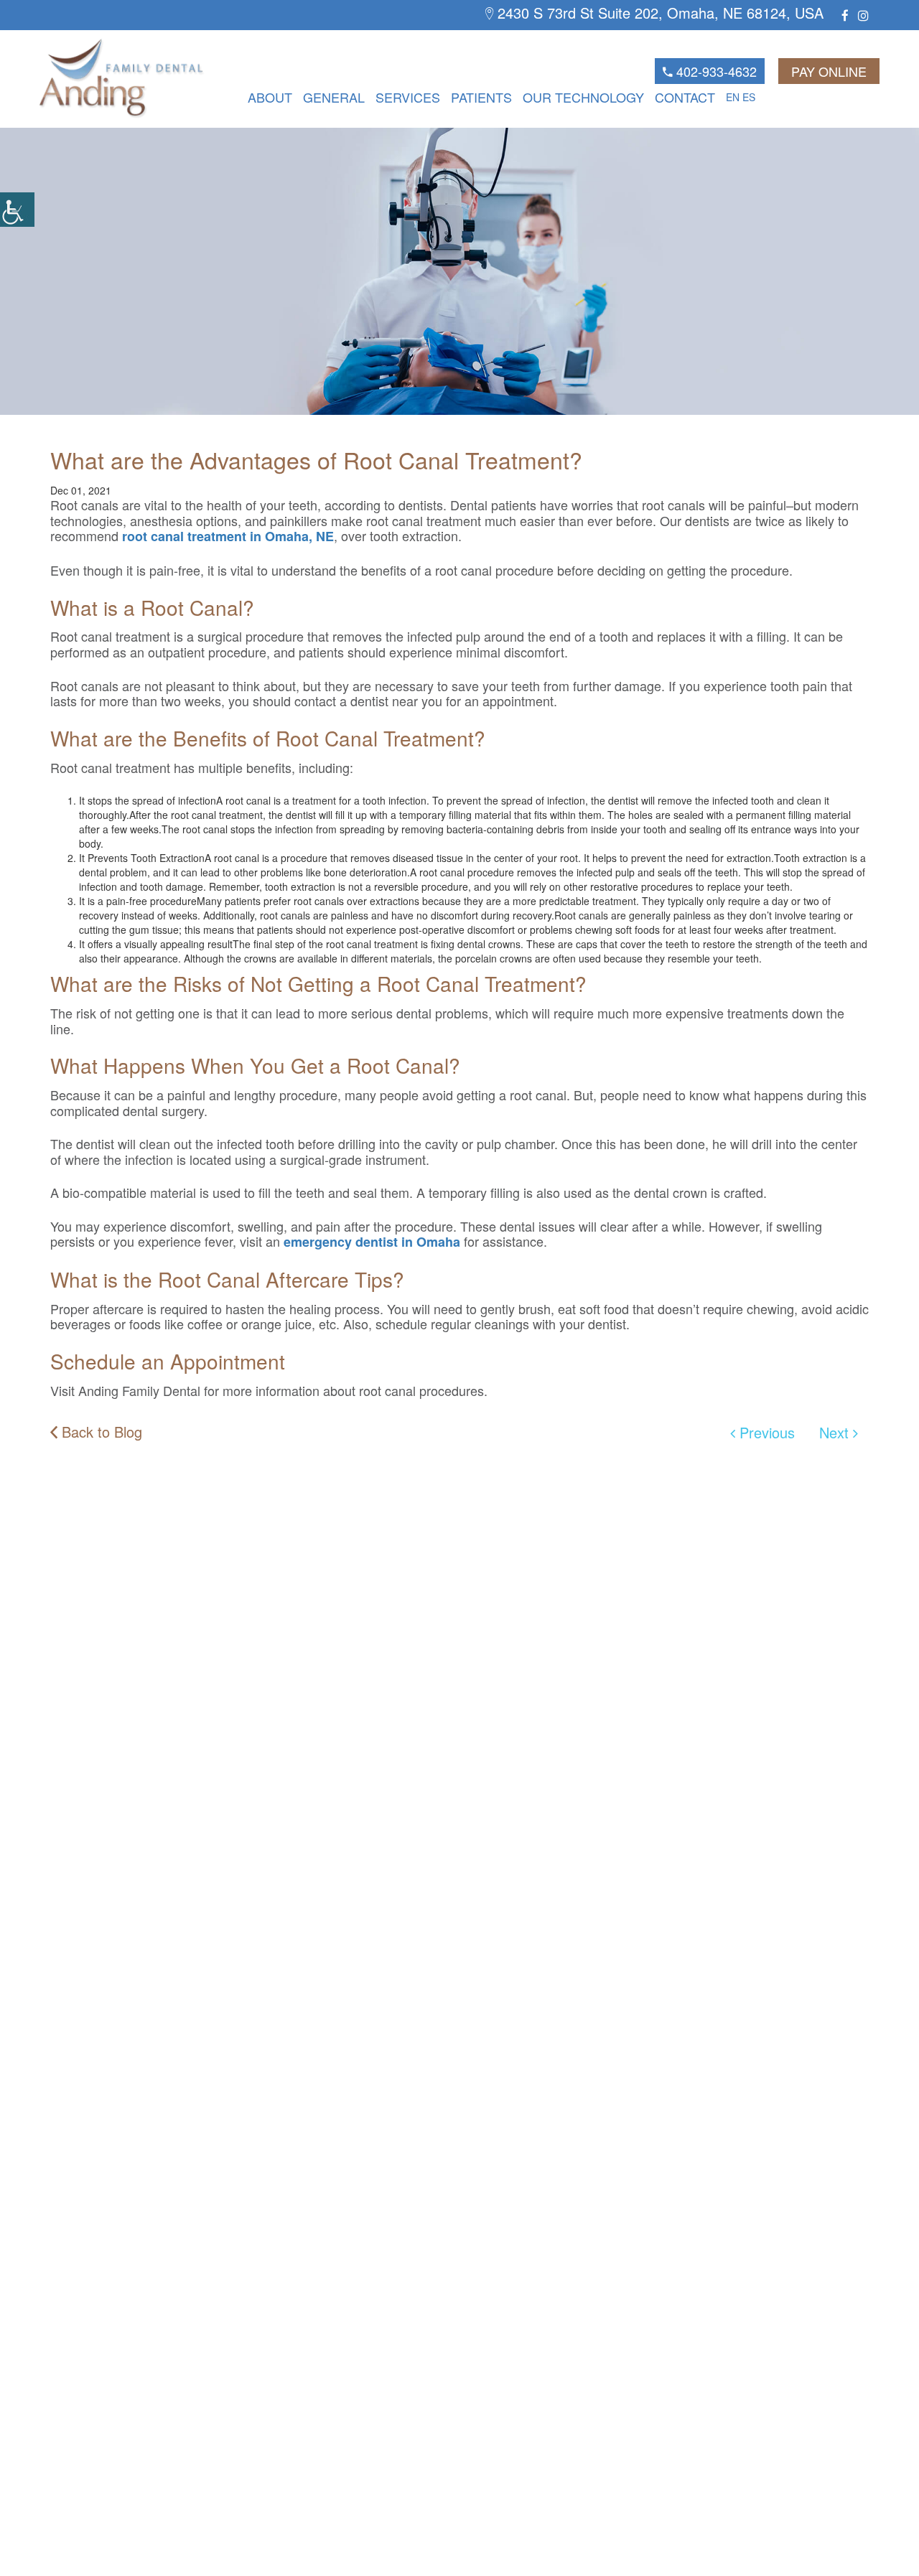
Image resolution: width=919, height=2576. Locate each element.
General (334, 97)
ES (749, 97)
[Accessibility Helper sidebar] (17, 210)
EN (733, 97)
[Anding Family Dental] (97, 79)
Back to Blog (100, 1432)
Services (408, 97)
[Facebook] (845, 15)
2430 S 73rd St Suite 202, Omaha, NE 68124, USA (658, 13)
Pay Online (829, 71)
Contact (685, 97)
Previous (765, 1432)
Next (836, 1432)
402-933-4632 (715, 71)
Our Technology (583, 97)
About (270, 97)
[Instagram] (863, 15)
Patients (481, 97)
